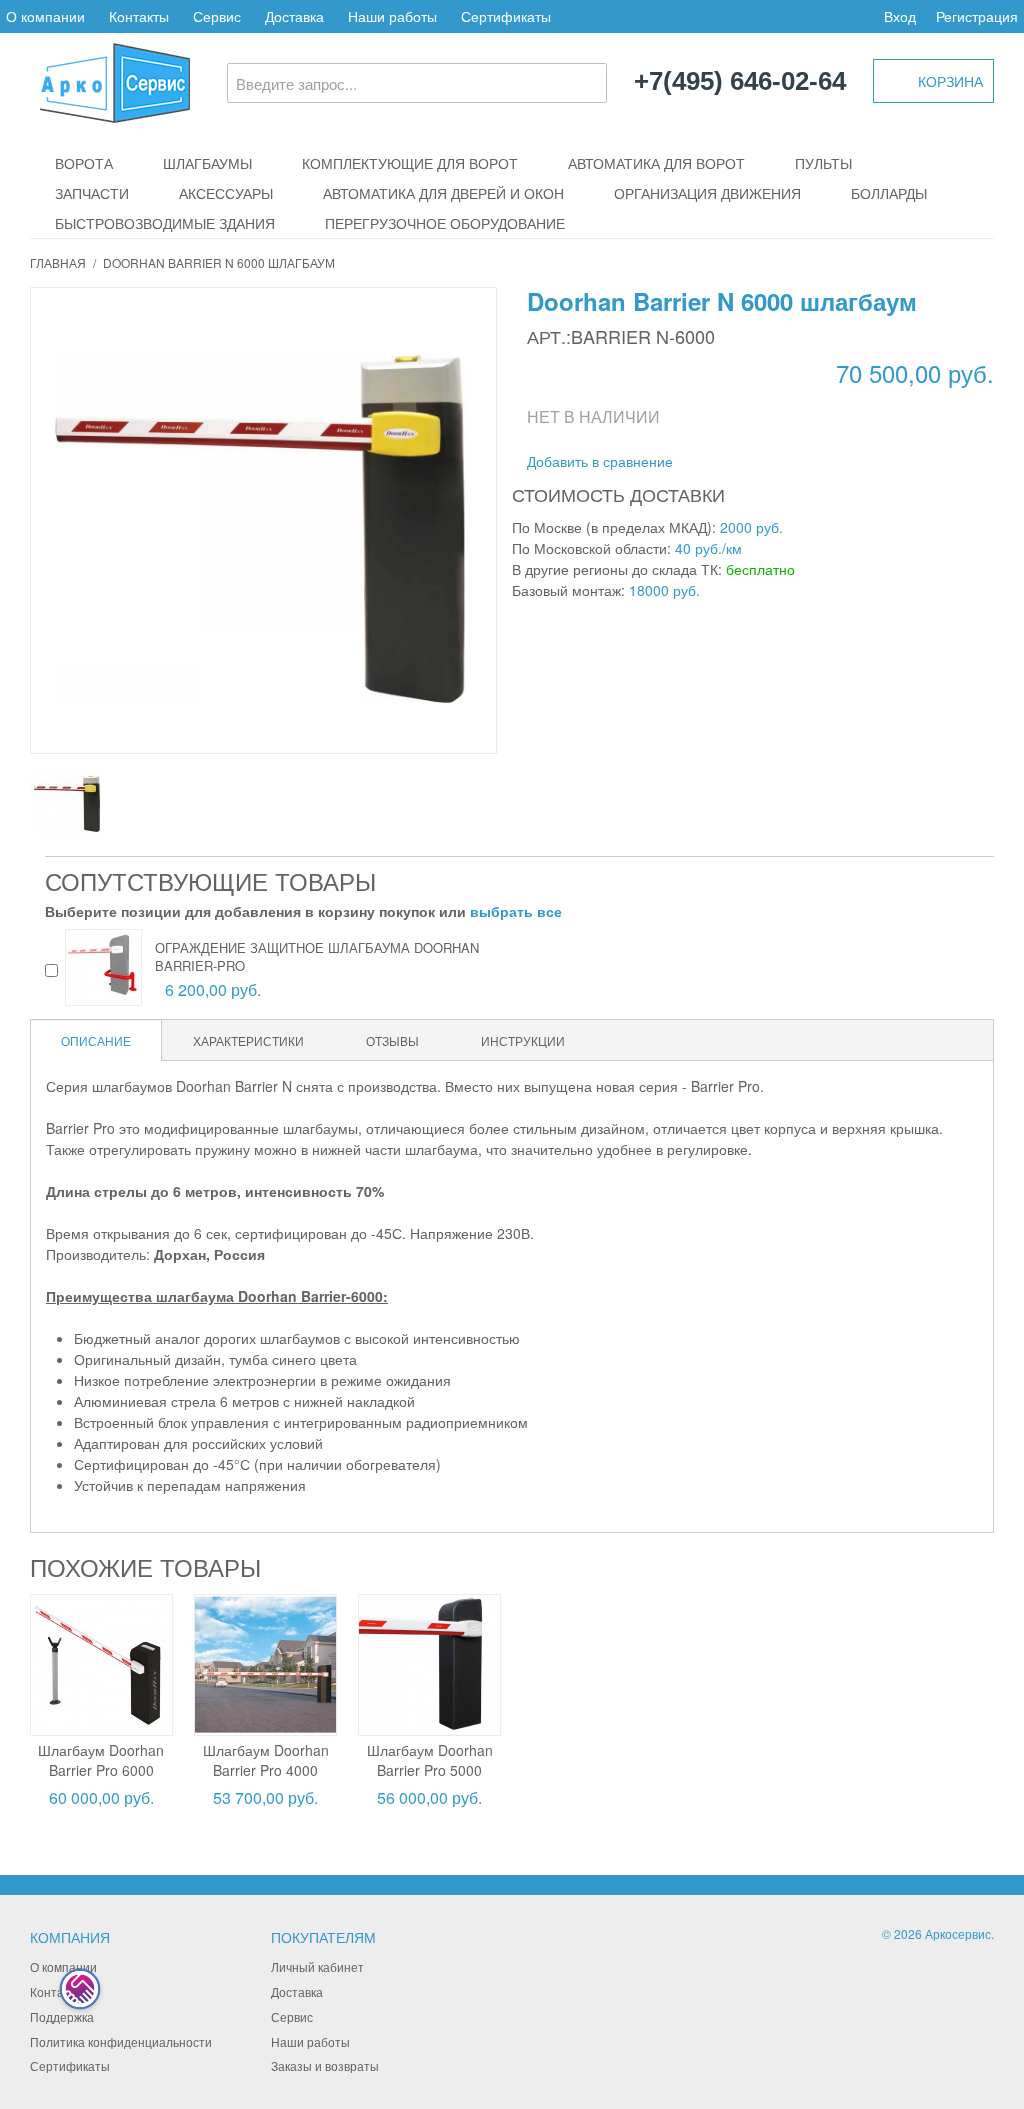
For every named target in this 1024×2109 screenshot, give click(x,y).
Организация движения (707, 193)
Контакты (139, 16)
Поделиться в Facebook (755, 462)
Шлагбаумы (207, 163)
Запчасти (92, 193)
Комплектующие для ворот (410, 163)
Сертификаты (506, 16)
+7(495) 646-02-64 (740, 82)
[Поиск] (587, 83)
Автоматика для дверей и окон (443, 193)
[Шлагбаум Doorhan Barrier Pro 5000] (429, 1665)
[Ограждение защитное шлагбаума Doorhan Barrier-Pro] (103, 967)
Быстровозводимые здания (165, 223)
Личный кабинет (317, 1966)
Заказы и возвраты (325, 2065)
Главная (58, 262)
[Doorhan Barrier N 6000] (67, 802)
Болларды (889, 193)
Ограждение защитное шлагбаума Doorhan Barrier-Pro (317, 956)
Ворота (84, 163)
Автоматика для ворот (656, 163)
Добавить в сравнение (600, 461)
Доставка (294, 16)
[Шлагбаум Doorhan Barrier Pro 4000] (265, 1665)
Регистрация (977, 16)
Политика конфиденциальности (121, 2041)
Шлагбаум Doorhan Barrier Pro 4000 (266, 1760)
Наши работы (392, 16)
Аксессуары (226, 193)
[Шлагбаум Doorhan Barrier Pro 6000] (101, 1665)
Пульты (823, 163)
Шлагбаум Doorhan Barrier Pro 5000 (430, 1760)
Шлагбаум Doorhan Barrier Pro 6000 (101, 1760)
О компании (45, 16)
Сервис (217, 16)
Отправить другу (715, 462)
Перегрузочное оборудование (445, 223)
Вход (900, 16)
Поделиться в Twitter (795, 462)
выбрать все (516, 911)
